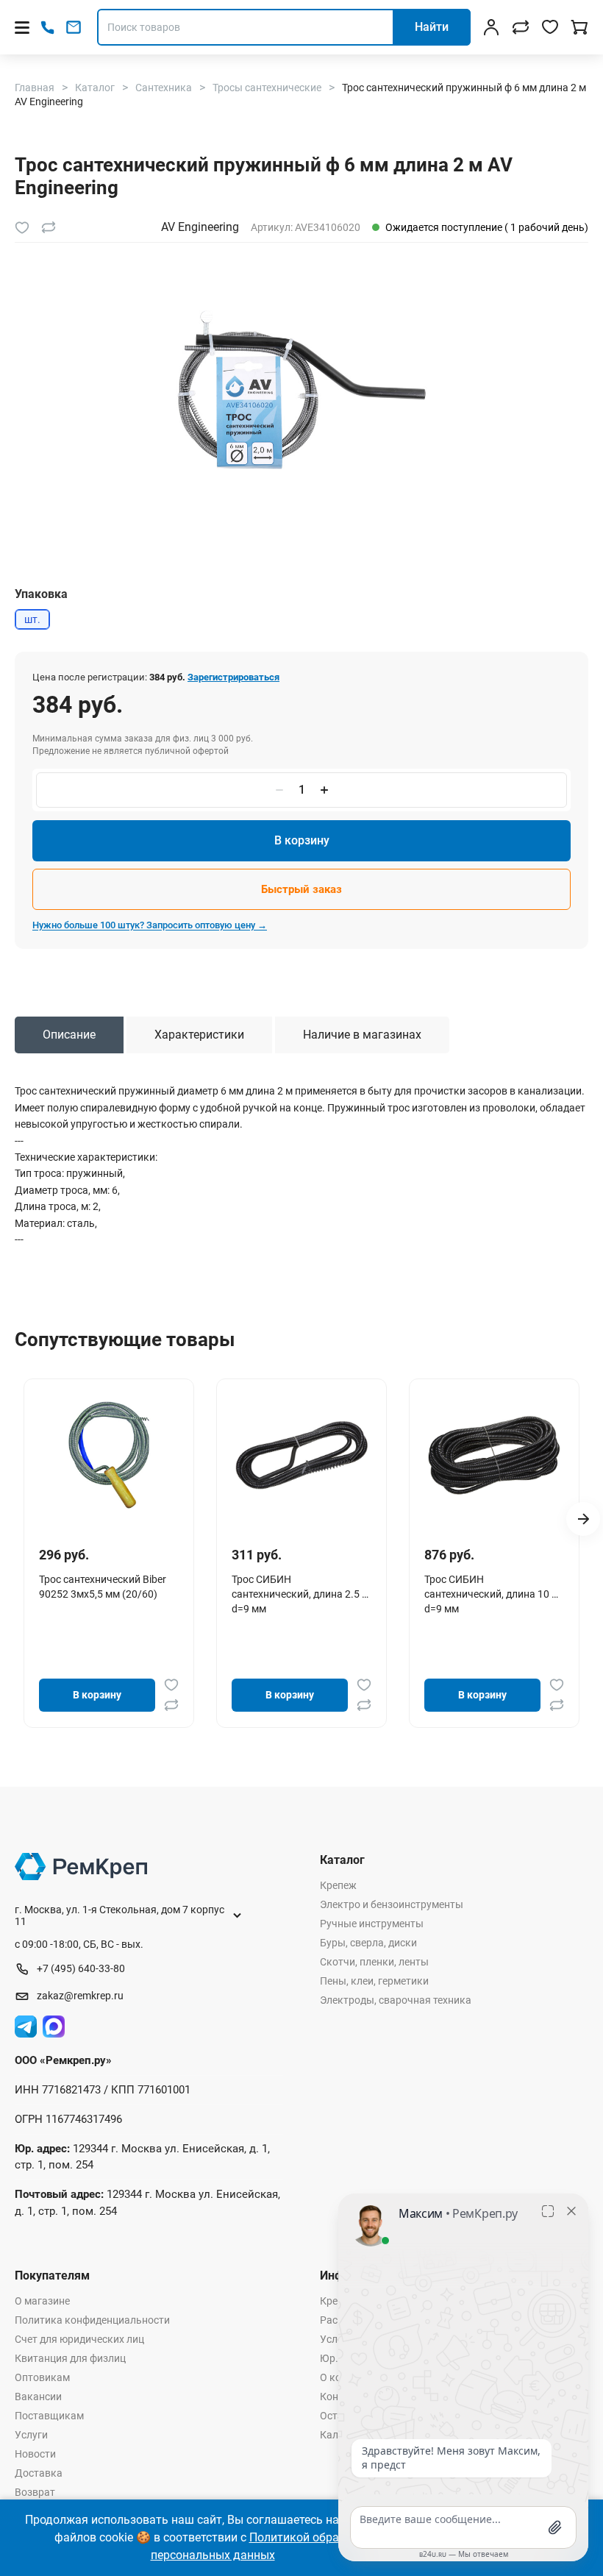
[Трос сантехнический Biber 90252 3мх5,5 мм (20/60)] (109, 1455)
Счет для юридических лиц (79, 2339)
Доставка (39, 2473)
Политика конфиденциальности (92, 2320)
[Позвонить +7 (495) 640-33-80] (47, 28)
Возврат (35, 2492)
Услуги (31, 2435)
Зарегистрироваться (233, 677)
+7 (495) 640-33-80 (81, 1968)
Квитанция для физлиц (70, 2358)
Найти (432, 27)
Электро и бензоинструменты (392, 1904)
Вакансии (38, 2397)
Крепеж (338, 1885)
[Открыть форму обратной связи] (74, 27)
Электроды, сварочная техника (396, 2000)
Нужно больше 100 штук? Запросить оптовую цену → (150, 925)
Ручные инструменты (372, 1924)
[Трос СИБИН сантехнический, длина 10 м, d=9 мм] (494, 1455)
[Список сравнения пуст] (521, 27)
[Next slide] (583, 1519)
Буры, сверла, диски (368, 1943)
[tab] (69, 1035)
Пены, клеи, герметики (374, 1981)
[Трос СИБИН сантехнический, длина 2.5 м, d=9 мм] (301, 1455)
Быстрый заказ (301, 889)
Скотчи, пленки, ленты (374, 1962)
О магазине (42, 2301)
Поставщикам (49, 2416)
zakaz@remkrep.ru (80, 1996)
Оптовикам (42, 2377)
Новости (35, 2454)
